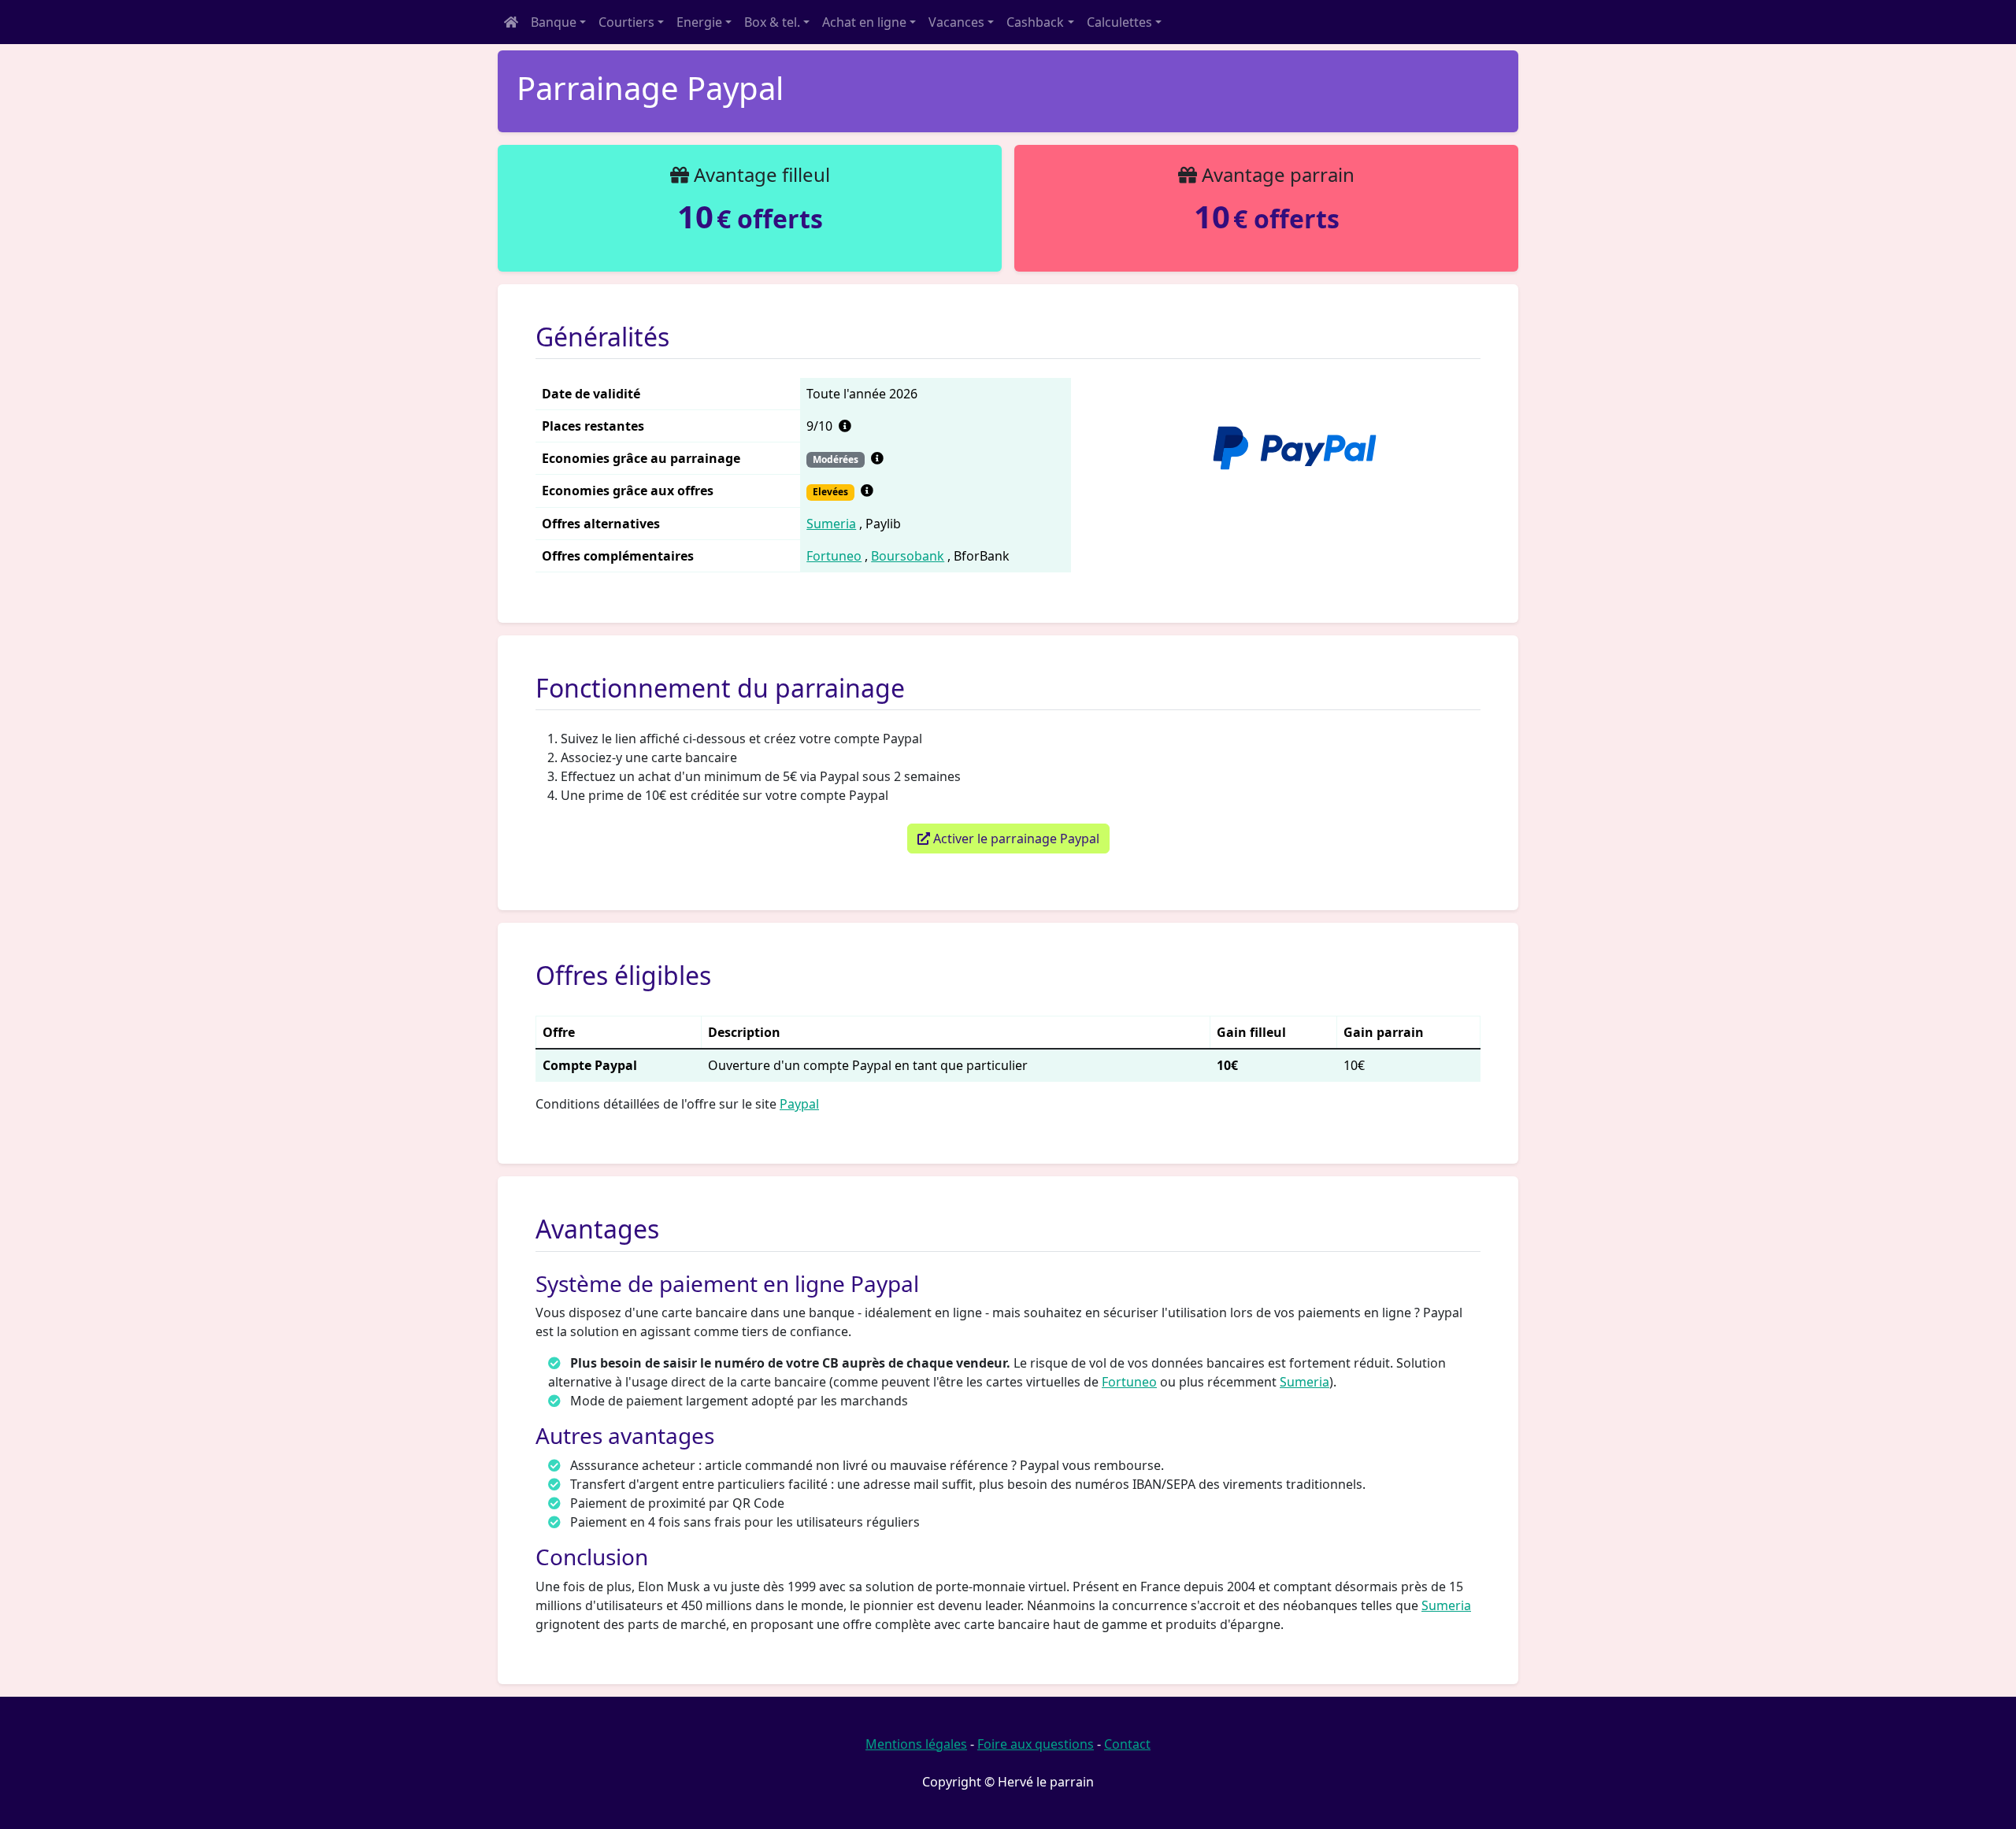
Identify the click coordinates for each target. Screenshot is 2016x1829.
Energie (699, 22)
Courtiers (626, 22)
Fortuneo (834, 556)
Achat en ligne (864, 22)
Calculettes (1119, 22)
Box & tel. (772, 22)
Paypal (799, 1104)
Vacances (956, 22)
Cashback (1035, 22)
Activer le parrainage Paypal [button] (1015, 839)
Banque (554, 22)
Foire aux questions (1036, 1744)
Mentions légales (916, 1744)
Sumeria (831, 524)
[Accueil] (511, 22)
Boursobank (908, 556)
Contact (1127, 1744)
